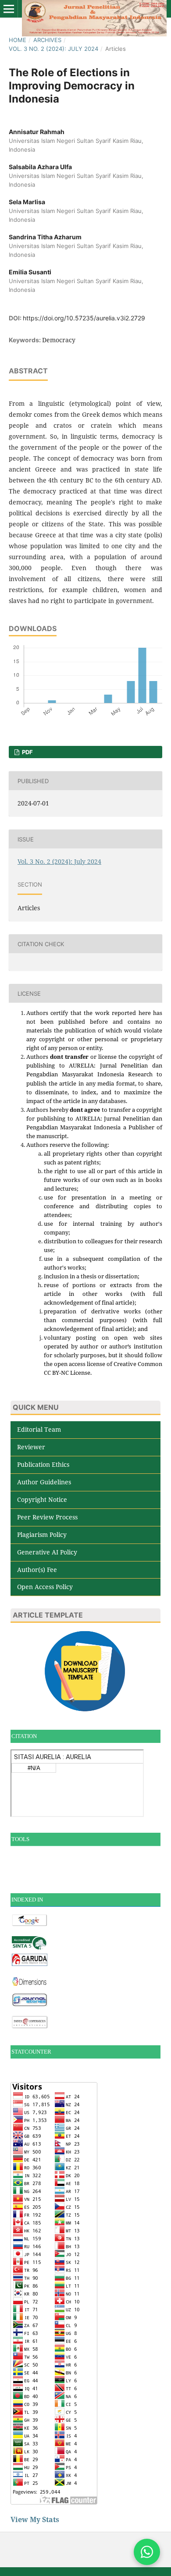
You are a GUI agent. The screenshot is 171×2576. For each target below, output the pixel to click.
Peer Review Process (47, 1517)
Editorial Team (39, 1429)
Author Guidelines (44, 1482)
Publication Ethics (43, 1464)
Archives (47, 40)
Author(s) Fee (37, 1570)
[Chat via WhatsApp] (147, 2552)
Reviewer (31, 1447)
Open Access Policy (45, 1587)
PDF (27, 752)
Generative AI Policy (47, 1552)
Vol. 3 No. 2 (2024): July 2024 (53, 49)
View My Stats (35, 2519)
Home (18, 40)
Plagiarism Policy (42, 1535)
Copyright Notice (42, 1499)
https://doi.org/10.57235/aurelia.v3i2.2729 (84, 318)
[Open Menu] (9, 9)
